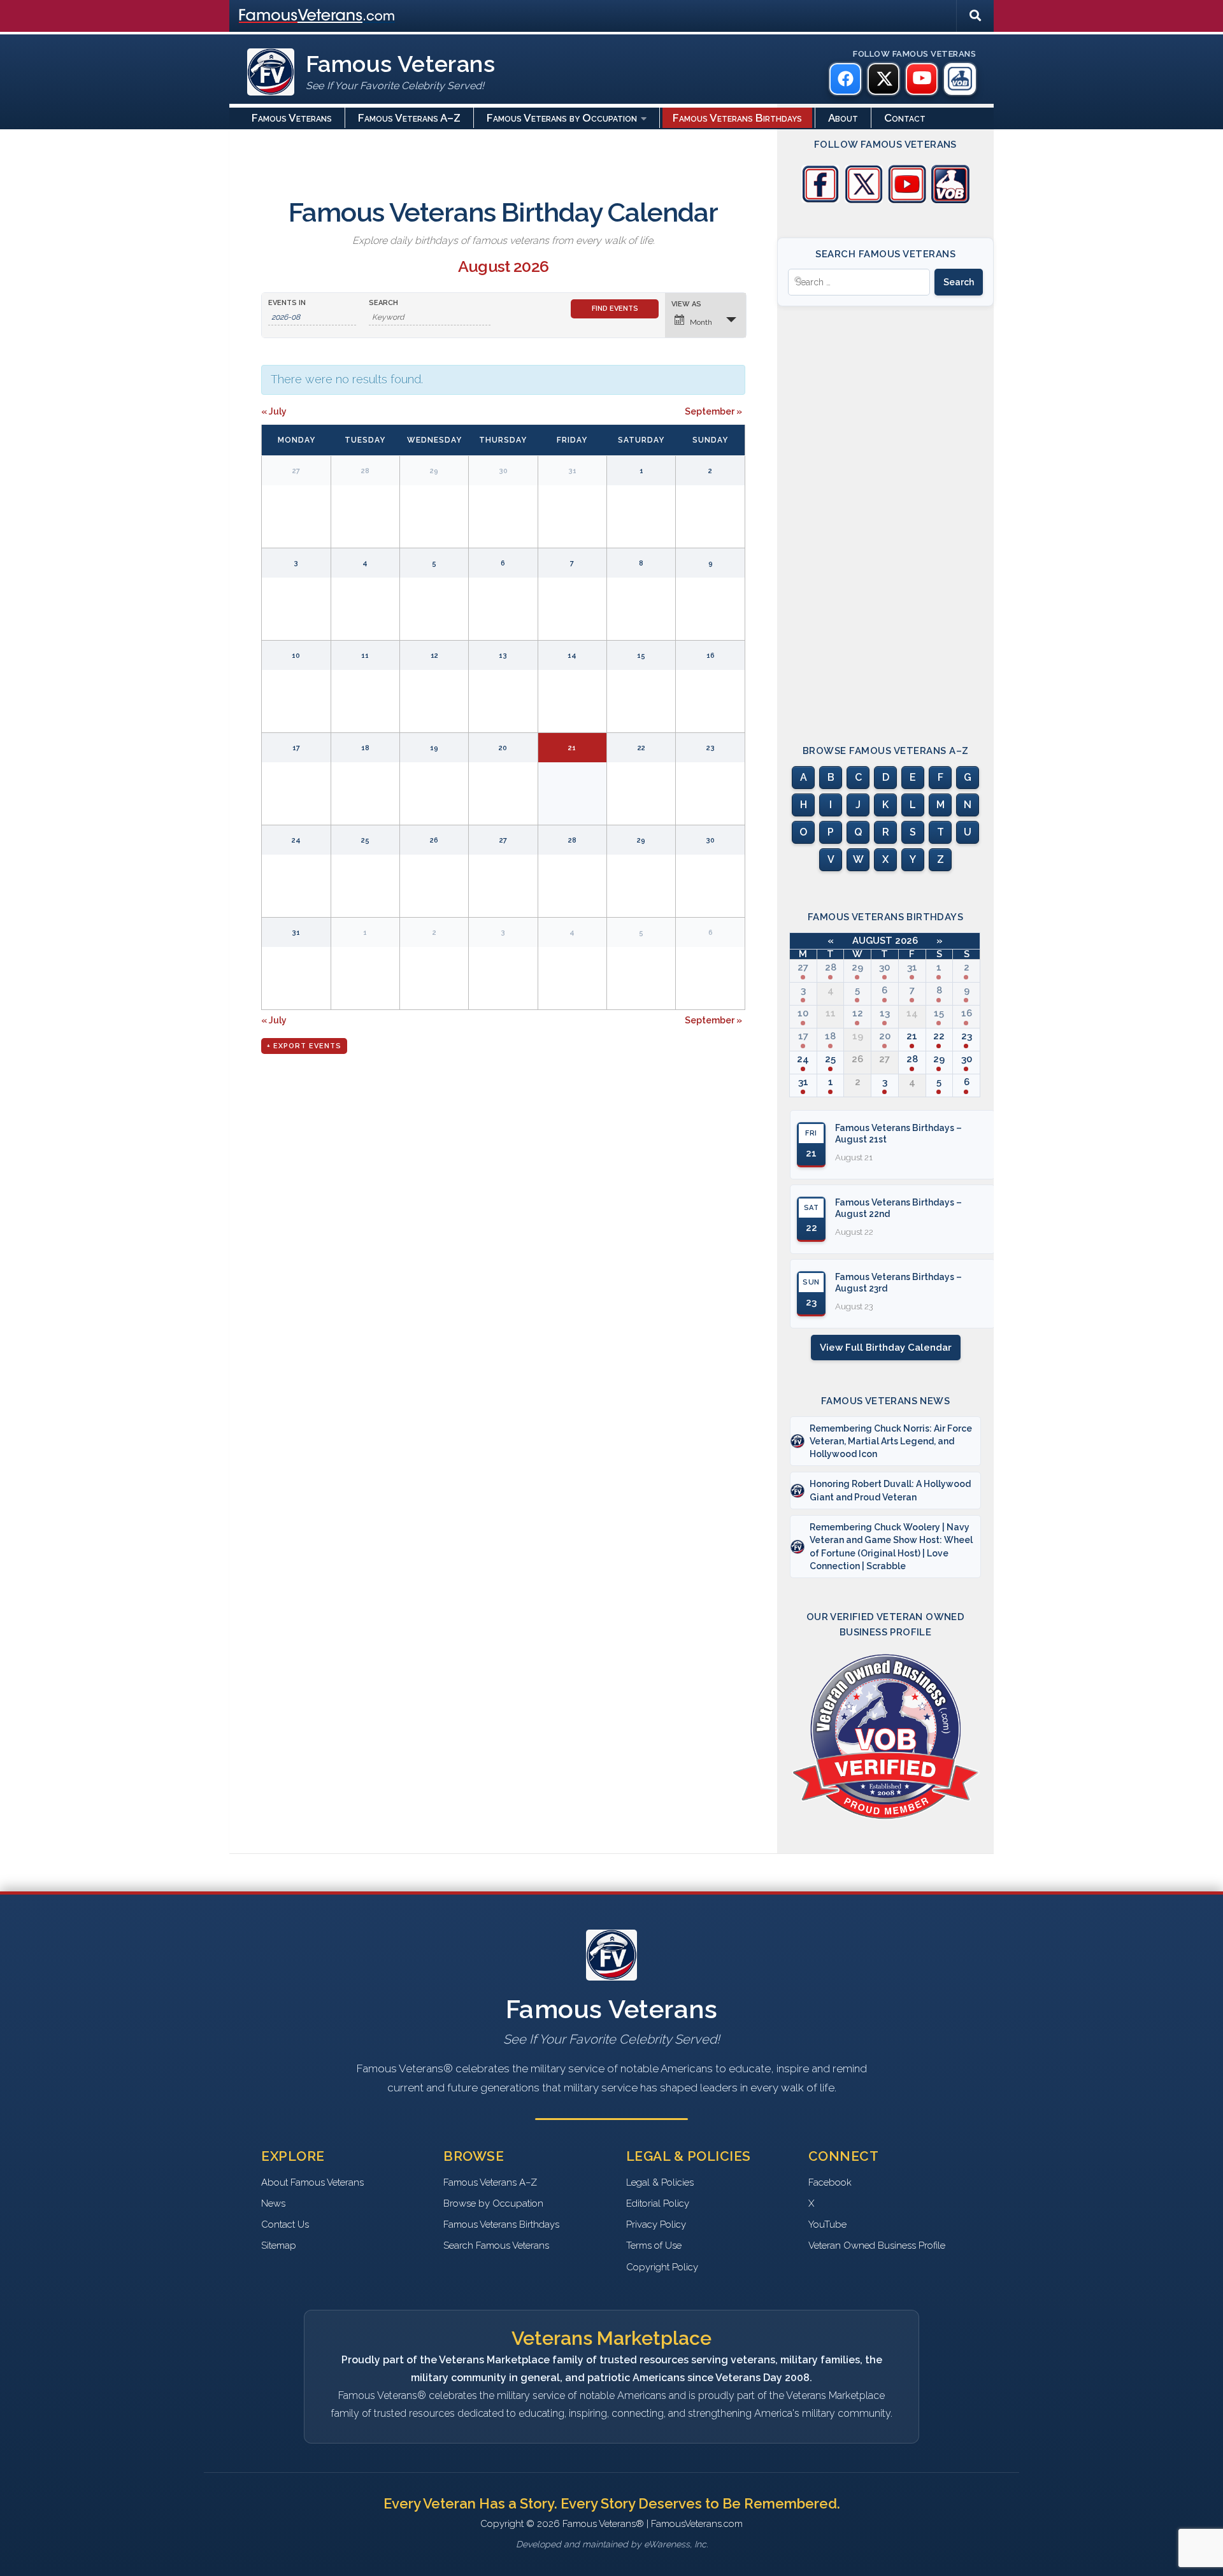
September (713, 411)
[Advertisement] (885, 514)
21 (912, 1036)
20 (885, 1036)
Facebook (830, 2182)
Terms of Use (654, 2245)
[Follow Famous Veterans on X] (864, 200)
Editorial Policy (658, 2203)
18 (830, 1036)
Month (701, 322)
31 (912, 967)
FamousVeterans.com (317, 16)
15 (939, 1013)
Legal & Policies (660, 2182)
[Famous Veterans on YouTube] (922, 79)
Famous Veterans (292, 118)
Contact (905, 118)
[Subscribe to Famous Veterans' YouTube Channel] (907, 200)
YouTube (827, 2224)
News (273, 2203)
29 (857, 967)
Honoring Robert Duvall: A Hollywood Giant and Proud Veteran (890, 1490)
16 (967, 1013)
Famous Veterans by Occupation (562, 118)
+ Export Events (304, 1046)
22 (939, 1036)
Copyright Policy (662, 2267)
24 (803, 1059)
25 (830, 1059)
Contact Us (285, 2224)
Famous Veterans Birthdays (737, 118)
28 (831, 967)
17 (803, 1036)
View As (686, 304)
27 (803, 967)
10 (803, 1013)
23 (967, 1036)
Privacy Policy (656, 2224)
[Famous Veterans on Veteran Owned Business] (960, 79)
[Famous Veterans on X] (883, 79)
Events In (287, 303)
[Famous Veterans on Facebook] (845, 79)
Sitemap (279, 2245)
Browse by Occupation (493, 2203)
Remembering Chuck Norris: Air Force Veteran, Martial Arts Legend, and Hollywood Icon (891, 1441)
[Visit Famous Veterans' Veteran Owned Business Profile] (950, 200)
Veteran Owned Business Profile (877, 2245)
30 (884, 967)
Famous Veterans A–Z (409, 118)
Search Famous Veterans (496, 2245)
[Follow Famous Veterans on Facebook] (820, 200)
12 (858, 1013)
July (274, 411)
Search (383, 303)
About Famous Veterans (312, 2182)
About (843, 118)
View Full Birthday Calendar (886, 1348)
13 (885, 1013)
